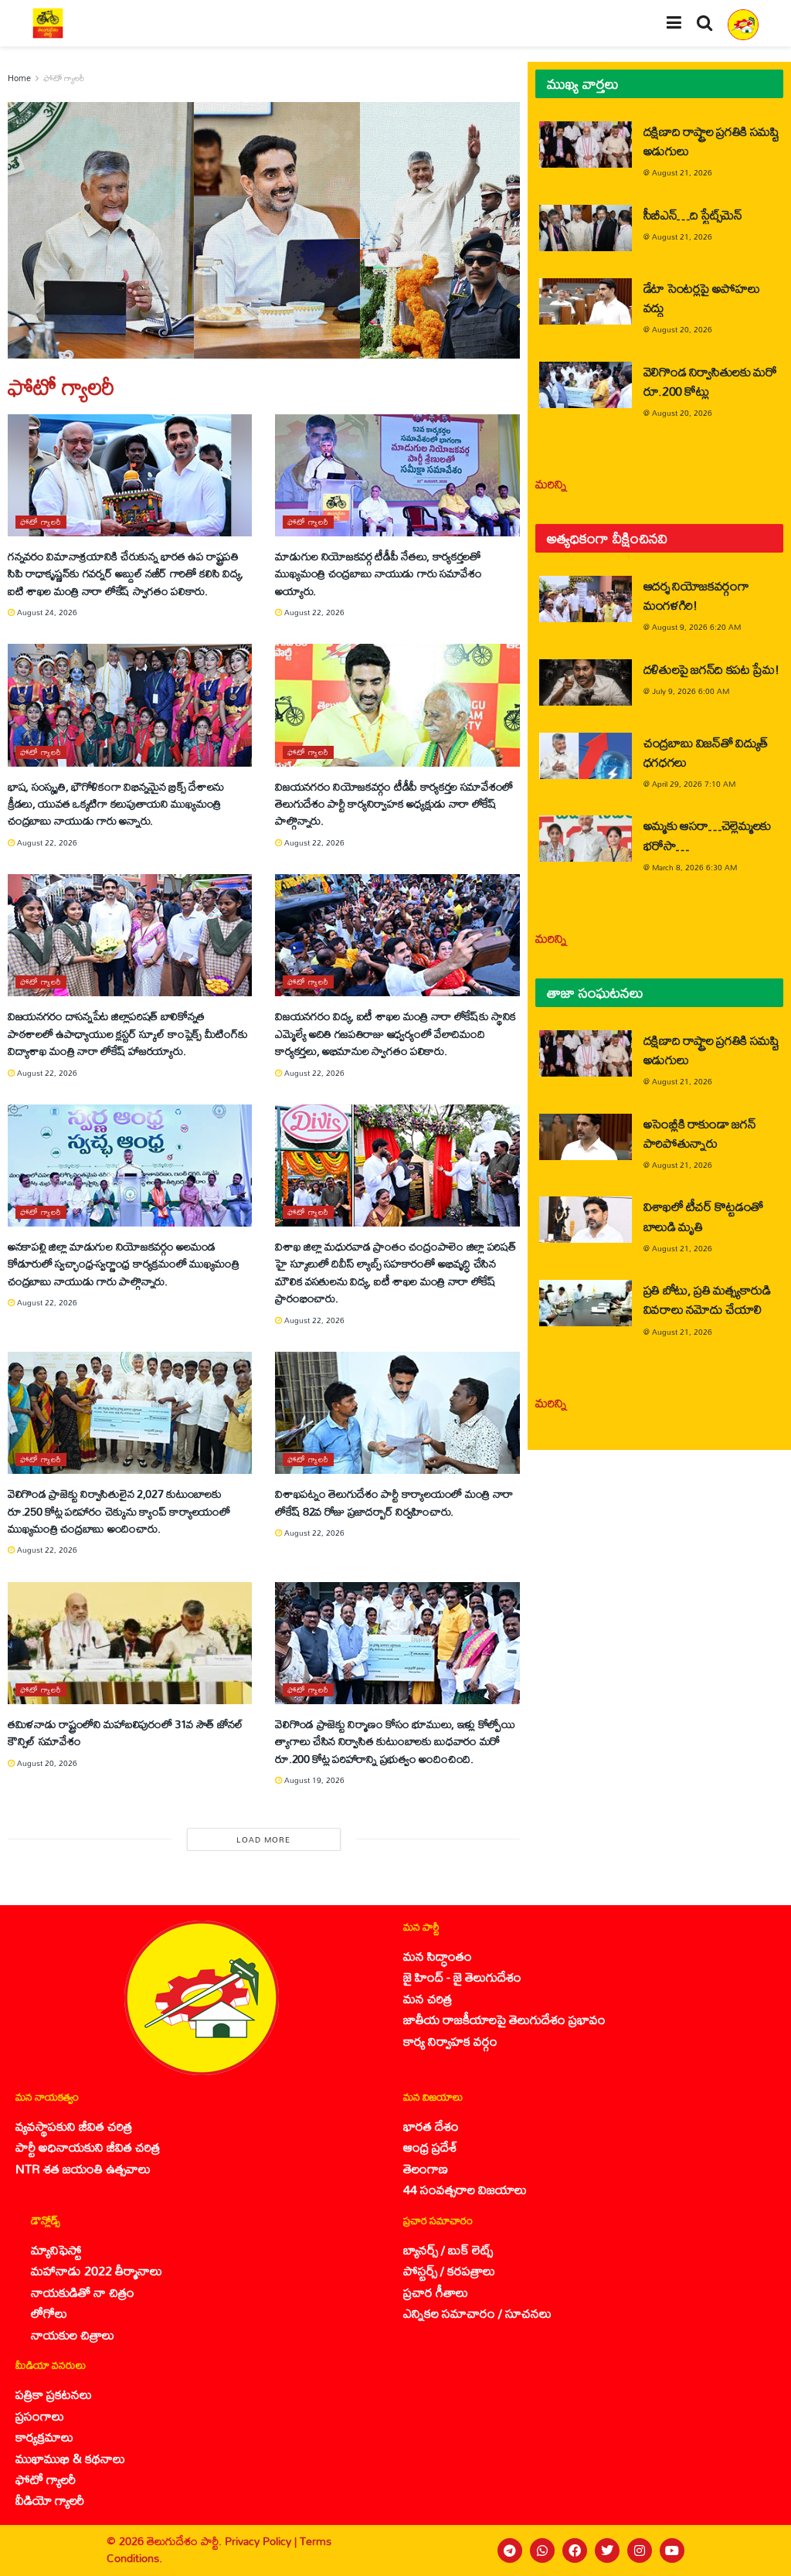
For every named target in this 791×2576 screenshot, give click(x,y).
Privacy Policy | (262, 2541)
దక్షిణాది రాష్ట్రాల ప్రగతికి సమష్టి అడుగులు (711, 141)
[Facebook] (575, 2550)
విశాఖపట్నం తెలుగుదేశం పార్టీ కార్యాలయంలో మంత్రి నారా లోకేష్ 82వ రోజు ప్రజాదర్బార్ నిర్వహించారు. (394, 1502)
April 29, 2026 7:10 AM (694, 784)
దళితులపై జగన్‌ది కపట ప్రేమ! (711, 669)
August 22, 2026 (313, 612)
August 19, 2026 (313, 1780)
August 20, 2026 (46, 1763)
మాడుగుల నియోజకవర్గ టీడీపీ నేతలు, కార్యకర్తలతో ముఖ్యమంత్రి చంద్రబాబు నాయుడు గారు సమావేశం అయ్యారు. (378, 573)
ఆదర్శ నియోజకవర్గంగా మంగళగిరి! (696, 595)
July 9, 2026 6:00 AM (691, 691)
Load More (263, 1839)
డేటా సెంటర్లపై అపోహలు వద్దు (702, 298)
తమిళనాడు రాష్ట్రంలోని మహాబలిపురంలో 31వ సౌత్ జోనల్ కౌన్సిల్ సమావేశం (126, 1732)
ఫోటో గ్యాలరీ (64, 78)
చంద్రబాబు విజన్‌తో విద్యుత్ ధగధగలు (706, 752)
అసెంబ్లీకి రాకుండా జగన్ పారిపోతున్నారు (700, 1133)
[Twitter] (607, 2550)
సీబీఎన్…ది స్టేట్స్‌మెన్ (693, 214)
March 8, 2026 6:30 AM (694, 867)
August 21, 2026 (682, 172)
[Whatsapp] (542, 2550)
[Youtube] (672, 2550)
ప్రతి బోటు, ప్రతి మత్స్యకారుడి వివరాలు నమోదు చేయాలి (707, 1299)
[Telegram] (510, 2550)
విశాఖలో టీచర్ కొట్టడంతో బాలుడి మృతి (703, 1216)
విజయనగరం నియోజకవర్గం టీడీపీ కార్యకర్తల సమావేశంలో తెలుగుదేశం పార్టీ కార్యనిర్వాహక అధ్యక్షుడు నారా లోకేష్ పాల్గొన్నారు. (394, 804)
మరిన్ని (551, 483)
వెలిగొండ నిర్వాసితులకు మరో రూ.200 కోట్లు (710, 381)
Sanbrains (759, 2550)
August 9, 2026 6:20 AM (696, 627)
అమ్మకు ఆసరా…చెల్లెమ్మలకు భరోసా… (707, 835)
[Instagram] (640, 2550)
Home (19, 78)
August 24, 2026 (46, 612)
